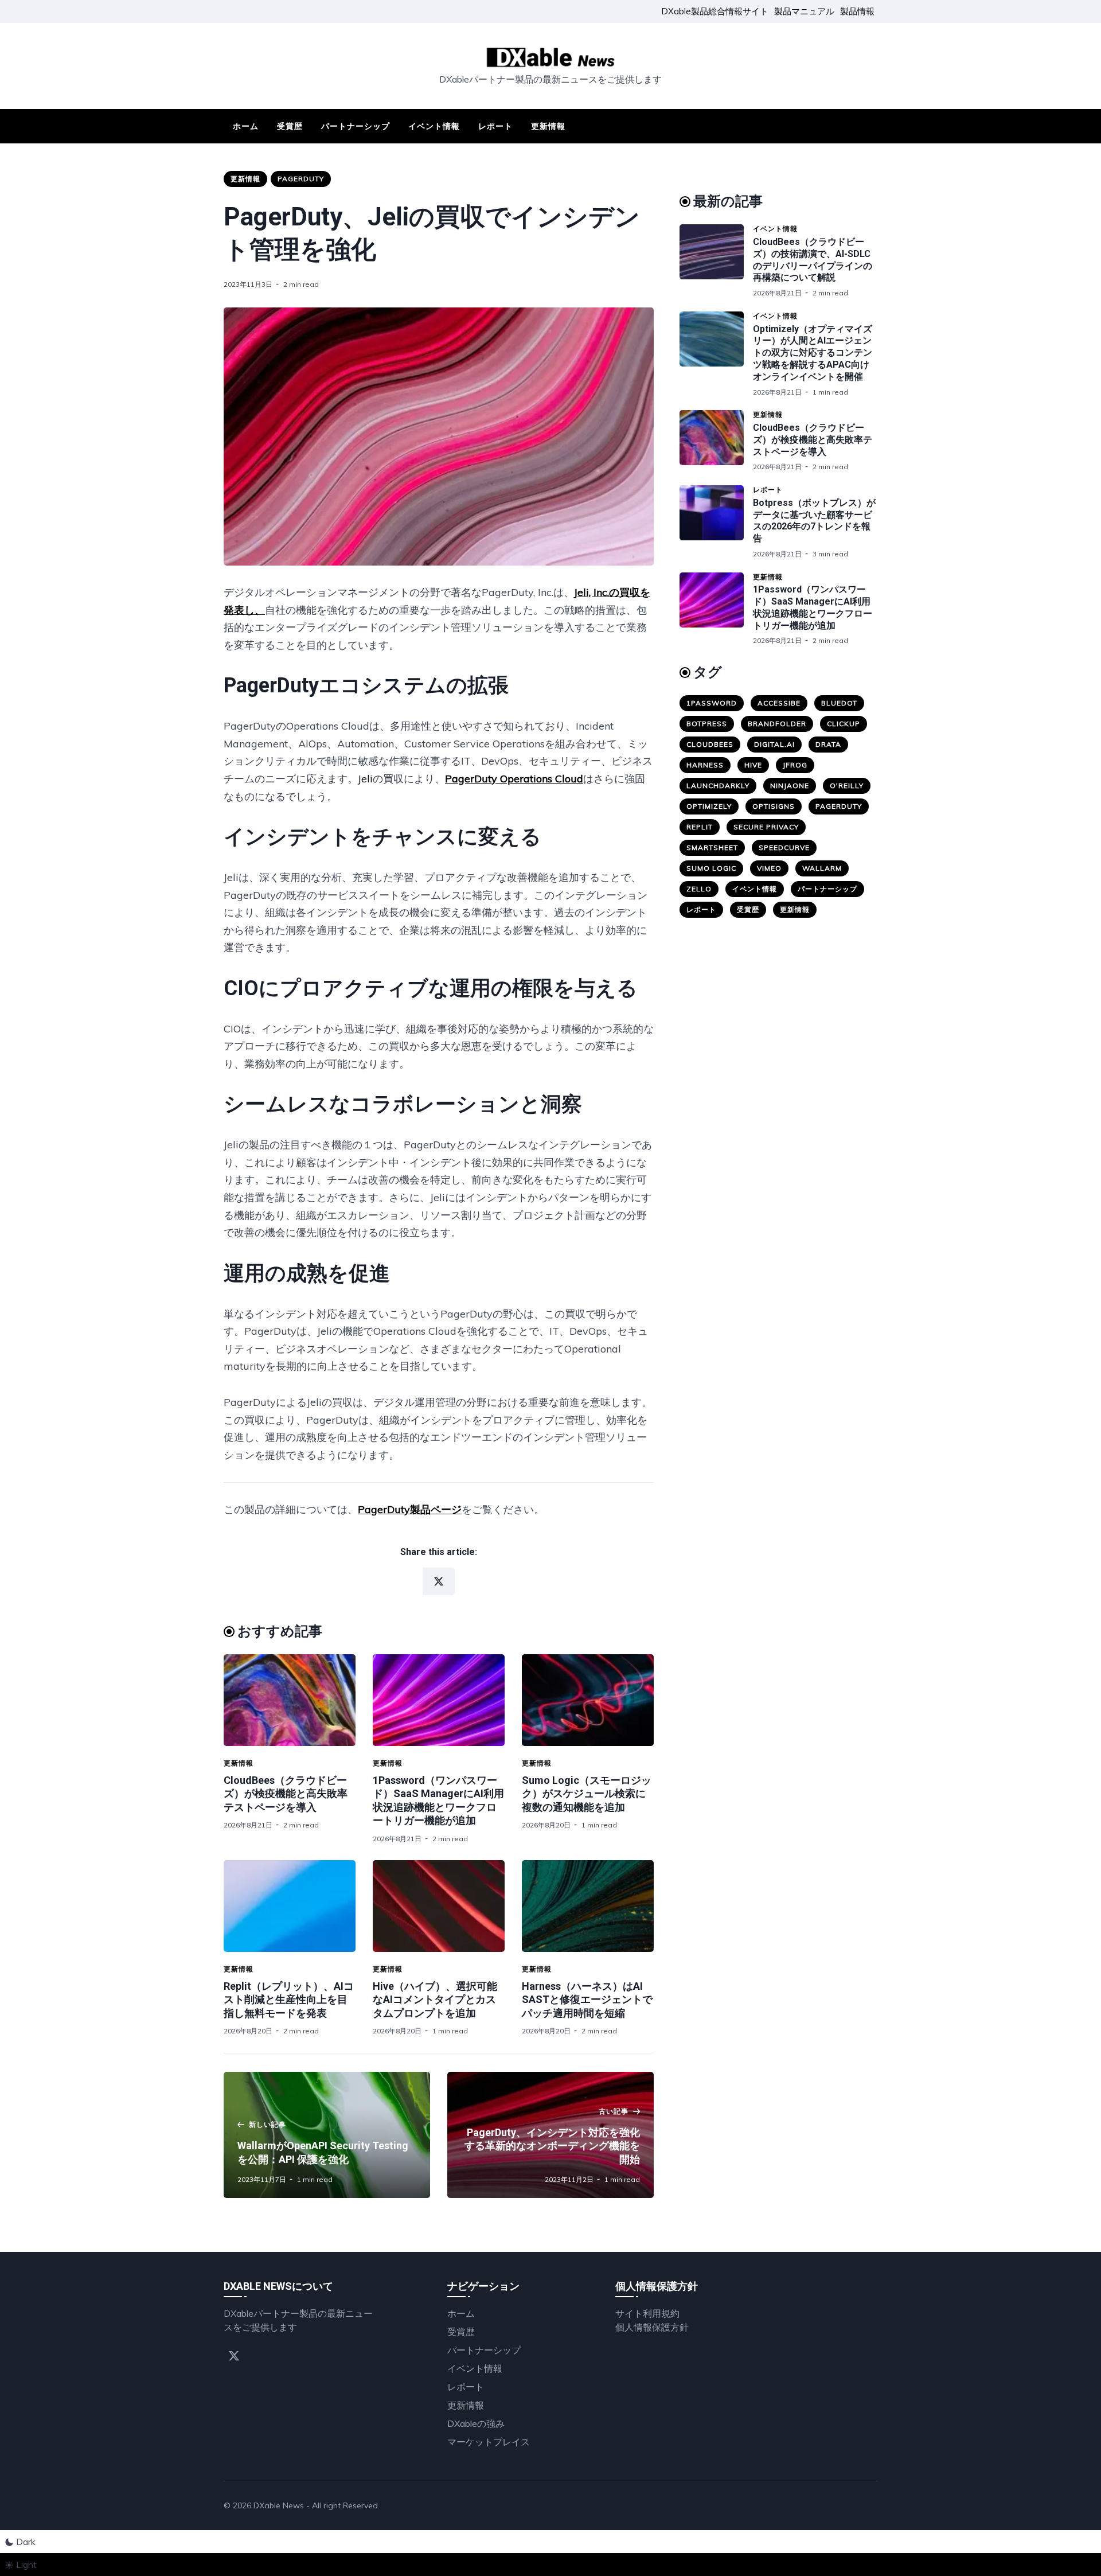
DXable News (279, 2505)
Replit (700, 827)
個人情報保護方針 (652, 2327)
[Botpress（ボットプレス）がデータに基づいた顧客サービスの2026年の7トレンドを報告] (716, 522)
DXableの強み (476, 2423)
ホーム (246, 126)
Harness (705, 765)
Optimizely (709, 806)
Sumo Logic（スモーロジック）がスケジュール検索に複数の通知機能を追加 (587, 1794)
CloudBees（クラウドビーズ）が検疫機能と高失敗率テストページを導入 (286, 1794)
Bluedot (839, 703)
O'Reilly (847, 786)
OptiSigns (774, 806)
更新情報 (548, 126)
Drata (828, 744)
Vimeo (769, 868)
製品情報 (857, 11)
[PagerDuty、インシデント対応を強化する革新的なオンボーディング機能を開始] (550, 2135)
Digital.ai (774, 744)
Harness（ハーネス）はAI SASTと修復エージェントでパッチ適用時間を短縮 (587, 2000)
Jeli (365, 779)
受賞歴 (290, 126)
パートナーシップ (356, 126)
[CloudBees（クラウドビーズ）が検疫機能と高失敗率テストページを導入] (290, 1700)
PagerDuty (301, 179)
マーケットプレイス (489, 2442)
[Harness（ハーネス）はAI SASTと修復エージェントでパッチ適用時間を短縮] (588, 1906)
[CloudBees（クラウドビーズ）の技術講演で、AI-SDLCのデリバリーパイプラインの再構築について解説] (716, 261)
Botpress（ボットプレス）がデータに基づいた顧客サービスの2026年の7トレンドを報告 (814, 521)
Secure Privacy (766, 827)
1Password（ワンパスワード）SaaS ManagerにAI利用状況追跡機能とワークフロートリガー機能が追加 (813, 607)
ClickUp (844, 724)
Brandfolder (777, 724)
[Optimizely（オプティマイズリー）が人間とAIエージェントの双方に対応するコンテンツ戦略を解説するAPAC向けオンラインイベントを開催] (716, 354)
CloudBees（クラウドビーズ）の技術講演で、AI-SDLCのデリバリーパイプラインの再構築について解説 (813, 260)
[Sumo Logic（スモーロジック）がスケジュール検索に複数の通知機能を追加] (588, 1700)
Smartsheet (712, 847)
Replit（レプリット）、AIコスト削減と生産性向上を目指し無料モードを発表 (289, 2000)
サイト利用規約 (647, 2313)
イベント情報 (434, 126)
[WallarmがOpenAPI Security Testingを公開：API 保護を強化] (327, 2135)
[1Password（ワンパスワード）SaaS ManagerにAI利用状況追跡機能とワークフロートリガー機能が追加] (439, 1700)
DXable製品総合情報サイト (715, 11)
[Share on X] (439, 1581)
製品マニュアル (804, 11)
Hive (753, 765)
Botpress (707, 724)
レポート (495, 126)
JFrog (795, 765)
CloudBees (710, 744)
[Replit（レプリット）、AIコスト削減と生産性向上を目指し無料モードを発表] (290, 1906)
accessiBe (779, 703)
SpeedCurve (784, 847)
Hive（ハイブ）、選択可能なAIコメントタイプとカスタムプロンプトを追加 (435, 2000)
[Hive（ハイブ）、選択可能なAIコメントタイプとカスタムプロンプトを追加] (439, 1906)
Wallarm (822, 868)
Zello (699, 889)
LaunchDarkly (718, 786)
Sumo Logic (711, 868)
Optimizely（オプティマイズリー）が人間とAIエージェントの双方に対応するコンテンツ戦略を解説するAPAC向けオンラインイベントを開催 (813, 353)
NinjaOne (790, 786)
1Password (712, 703)
